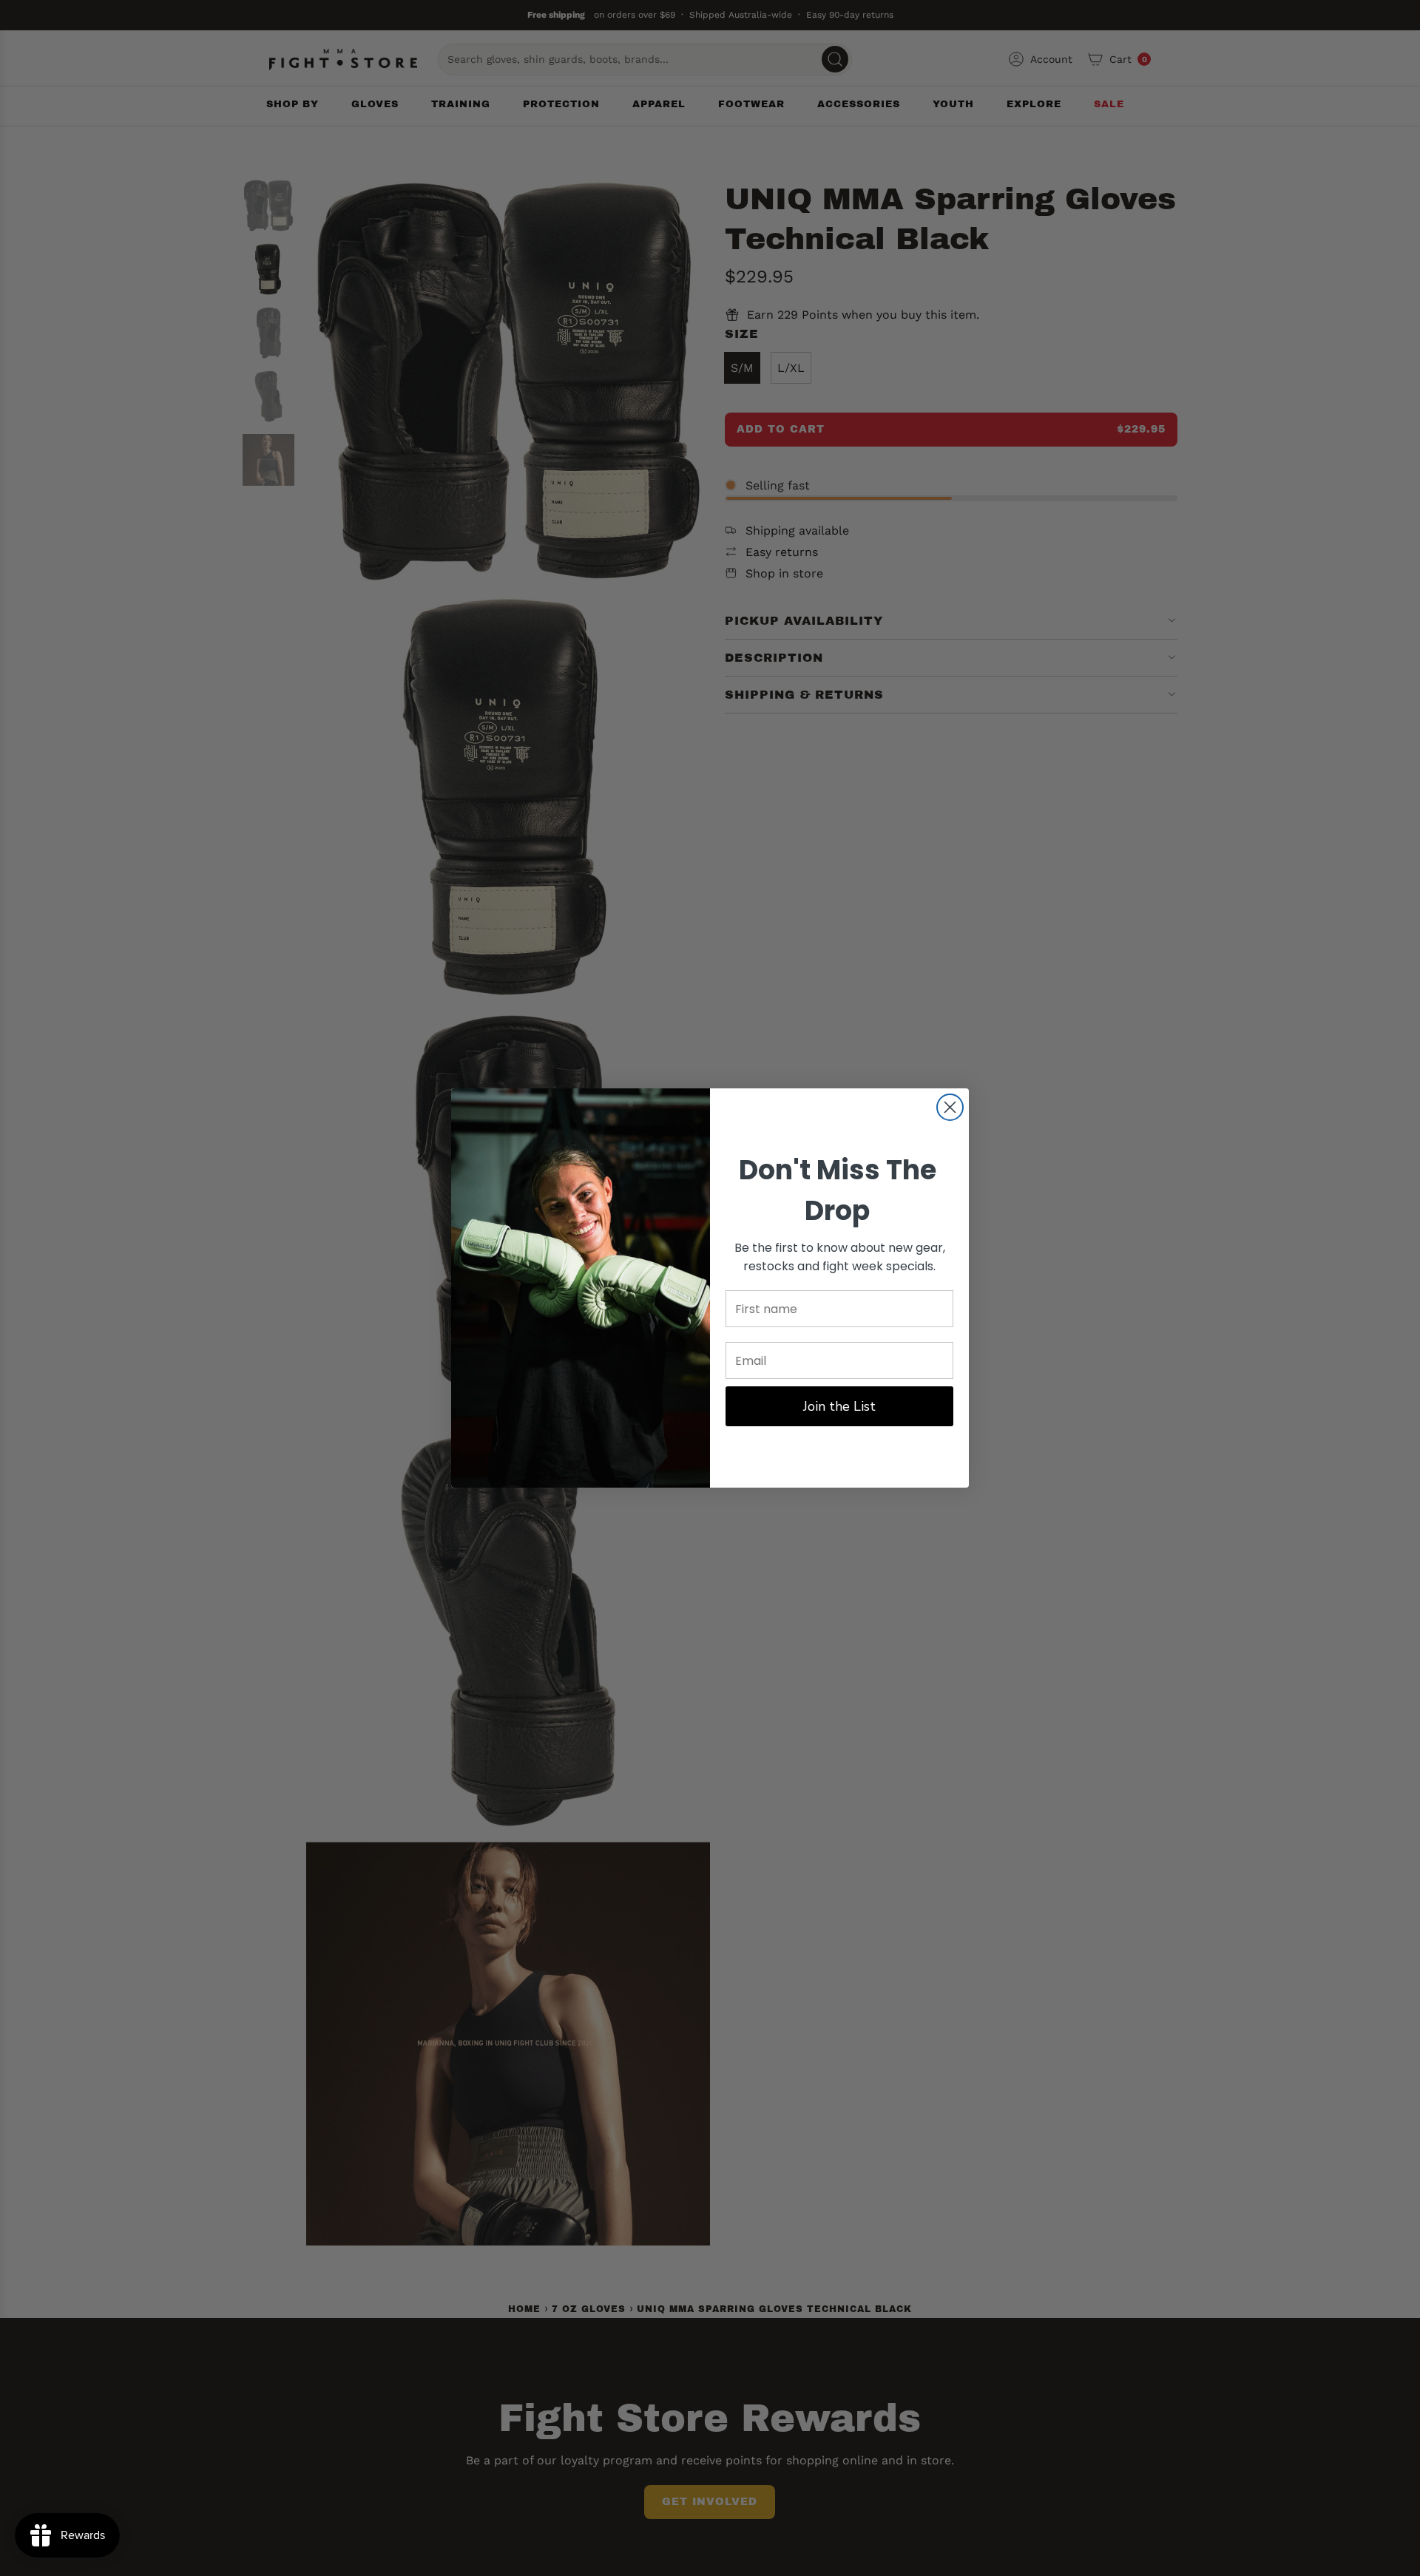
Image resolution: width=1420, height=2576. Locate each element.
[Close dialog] (950, 1107)
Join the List (839, 1406)
